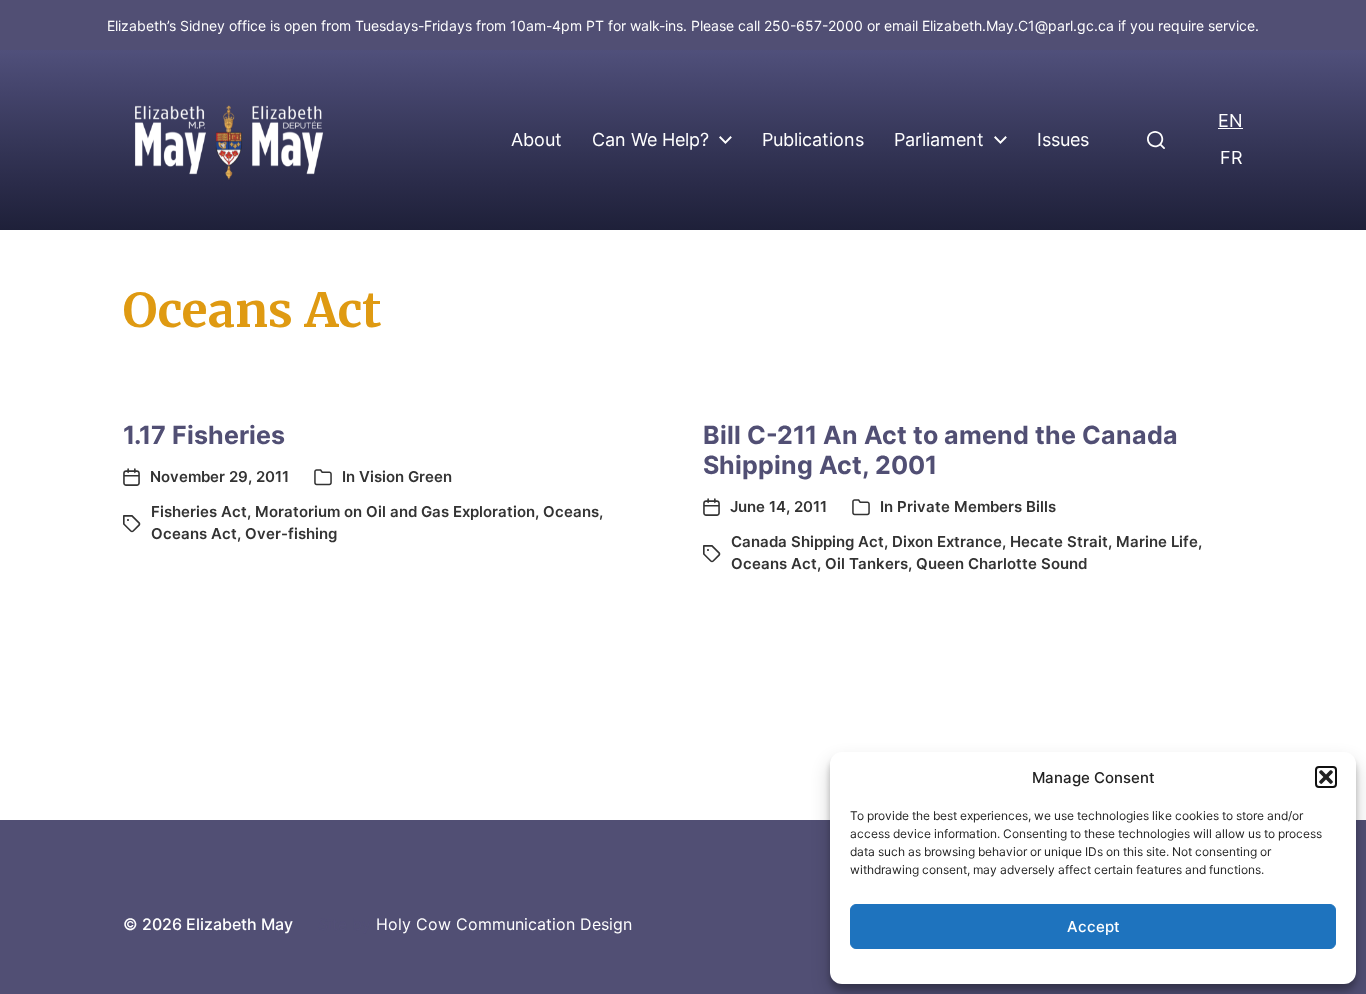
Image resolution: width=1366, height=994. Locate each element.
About (536, 140)
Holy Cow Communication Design (504, 924)
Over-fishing (291, 533)
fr (1231, 157)
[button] (1326, 777)
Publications (813, 140)
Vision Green (405, 476)
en (1230, 120)
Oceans (571, 511)
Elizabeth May (239, 924)
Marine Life (1157, 541)
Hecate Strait (1059, 541)
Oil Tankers (866, 563)
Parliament (939, 140)
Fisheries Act (199, 511)
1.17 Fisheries (204, 435)
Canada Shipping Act (807, 541)
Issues (1063, 140)
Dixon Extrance (947, 541)
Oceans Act (194, 533)
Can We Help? (650, 140)
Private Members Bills (976, 506)
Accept (1093, 926)
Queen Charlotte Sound (1001, 563)
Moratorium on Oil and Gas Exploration (395, 511)
